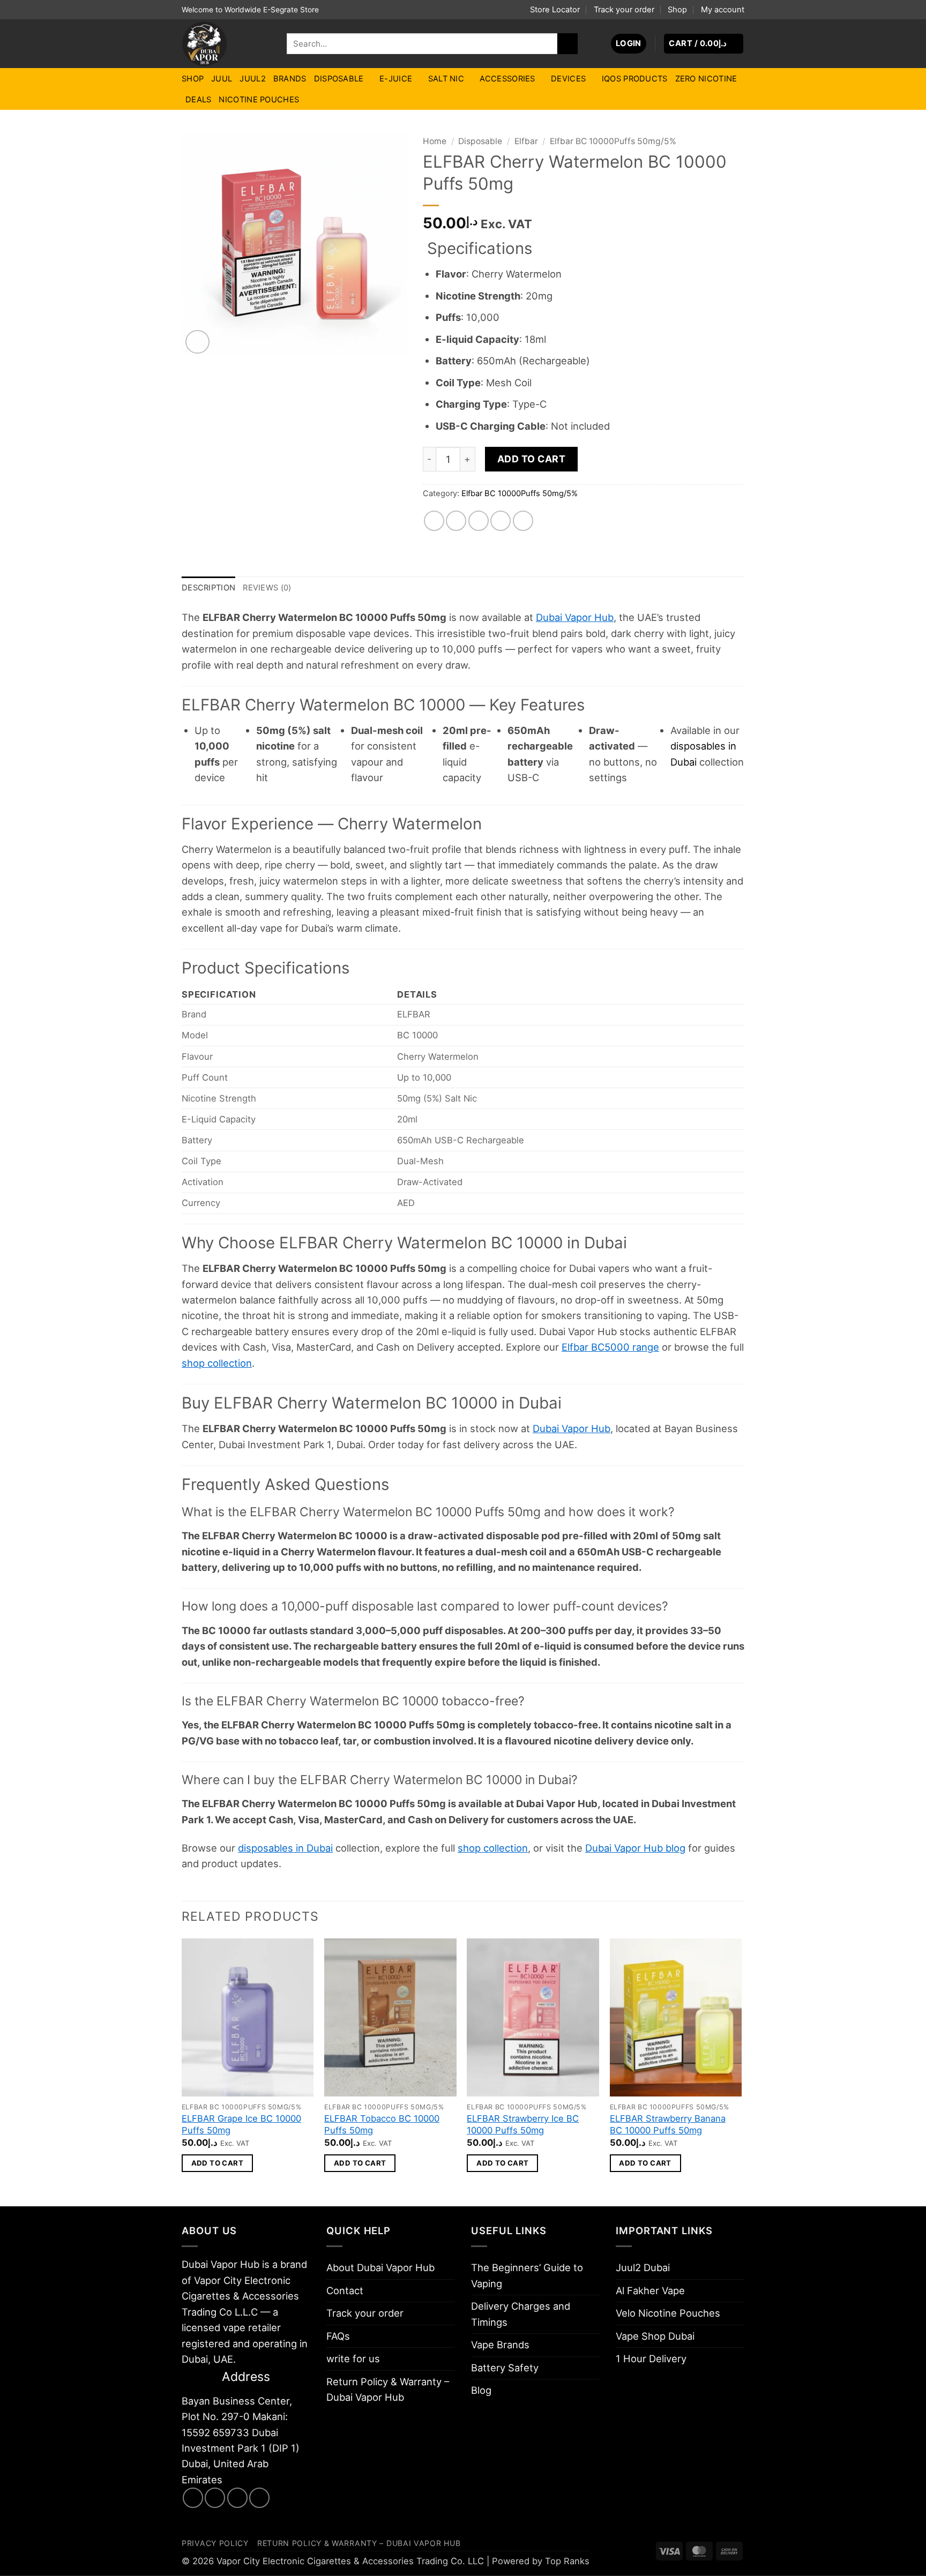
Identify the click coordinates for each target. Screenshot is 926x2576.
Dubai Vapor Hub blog (635, 1848)
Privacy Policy (215, 2543)
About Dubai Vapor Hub (380, 2267)
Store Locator (555, 10)
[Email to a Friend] (479, 521)
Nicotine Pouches (259, 100)
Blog (481, 2390)
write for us (353, 2358)
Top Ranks (567, 2561)
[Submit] (567, 43)
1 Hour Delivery (651, 2358)
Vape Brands (500, 2345)
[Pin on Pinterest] (501, 521)
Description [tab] (208, 588)
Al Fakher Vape (650, 2290)
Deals (198, 100)
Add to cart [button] (217, 2163)
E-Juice (396, 79)
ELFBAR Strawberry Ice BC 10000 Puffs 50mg (523, 2124)
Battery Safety (505, 2368)
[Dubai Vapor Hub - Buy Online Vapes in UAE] (226, 44)
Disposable (339, 79)
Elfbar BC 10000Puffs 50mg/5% (613, 141)
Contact (345, 2290)
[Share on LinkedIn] (523, 521)
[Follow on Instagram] (215, 2498)
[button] (629, 44)
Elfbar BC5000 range (610, 1347)
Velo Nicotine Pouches (668, 2313)
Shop (677, 10)
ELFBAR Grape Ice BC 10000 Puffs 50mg (241, 2124)
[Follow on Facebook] (193, 2498)
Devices (568, 79)
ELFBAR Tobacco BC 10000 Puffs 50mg (382, 2124)
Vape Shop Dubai (655, 2336)
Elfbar (526, 141)
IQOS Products (635, 79)
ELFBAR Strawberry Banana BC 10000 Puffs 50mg (668, 2124)
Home (435, 141)
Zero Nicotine (706, 79)
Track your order (624, 10)
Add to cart (532, 459)
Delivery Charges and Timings (521, 2314)
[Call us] (259, 2498)
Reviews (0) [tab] (267, 588)
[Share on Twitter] (456, 521)
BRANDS (290, 79)
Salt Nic (446, 79)
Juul (222, 79)
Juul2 (252, 79)
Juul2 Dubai (643, 2267)
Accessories (507, 79)
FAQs (338, 2336)
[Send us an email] (237, 2498)
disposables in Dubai (285, 1848)
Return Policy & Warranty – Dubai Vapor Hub (388, 2389)
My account (723, 10)
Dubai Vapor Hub (575, 617)
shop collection (217, 1363)
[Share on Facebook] (434, 521)
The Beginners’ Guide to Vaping (527, 2275)
